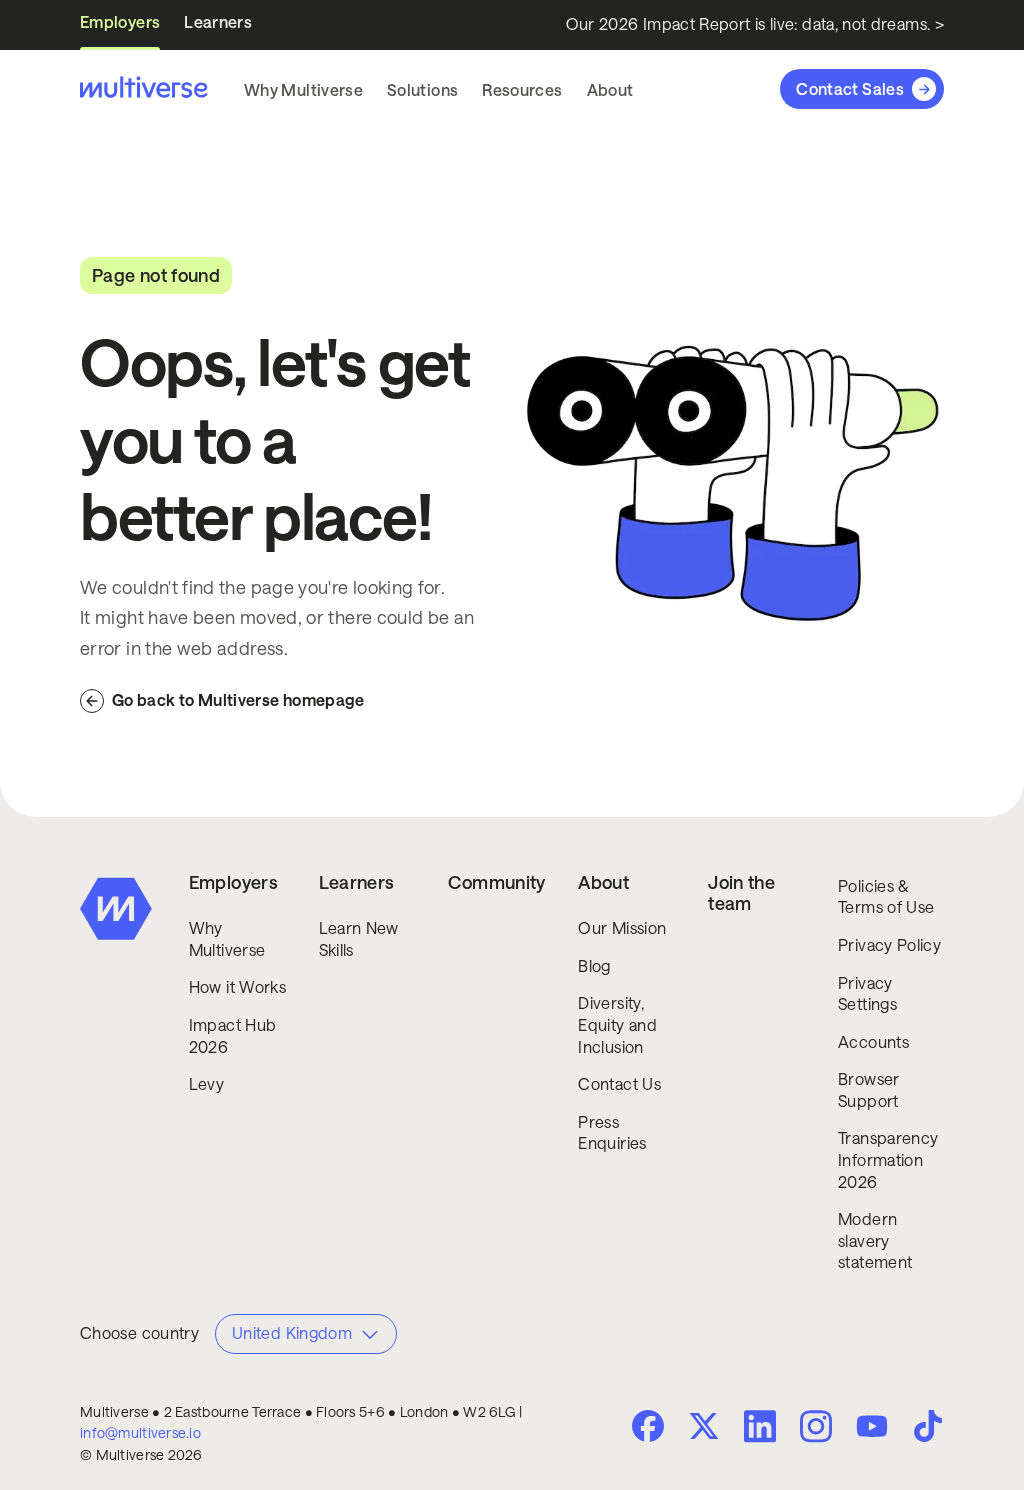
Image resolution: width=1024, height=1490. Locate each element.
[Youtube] (872, 1428)
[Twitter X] (704, 1426)
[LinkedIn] (760, 1424)
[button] (303, 90)
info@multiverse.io (140, 1433)
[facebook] (648, 1426)
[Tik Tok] (928, 1426)
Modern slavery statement (875, 1241)
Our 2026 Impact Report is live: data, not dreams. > (755, 24)
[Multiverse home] (144, 89)
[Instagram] (816, 1424)
